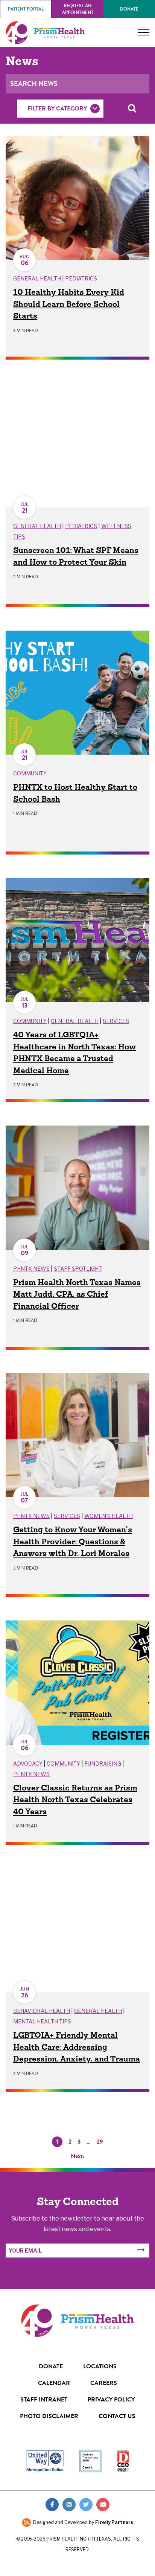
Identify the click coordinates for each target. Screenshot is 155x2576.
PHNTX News (31, 1269)
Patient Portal (26, 9)
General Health (37, 278)
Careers (104, 2383)
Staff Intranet (44, 2399)
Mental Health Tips (42, 2021)
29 (100, 2142)
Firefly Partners (114, 2522)
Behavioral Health (42, 2011)
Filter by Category (57, 108)
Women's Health (109, 1516)
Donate (129, 9)
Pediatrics (81, 278)
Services (116, 1021)
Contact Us (117, 2416)
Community (30, 773)
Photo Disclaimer (49, 2416)
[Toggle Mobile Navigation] (144, 32)
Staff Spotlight (78, 1269)
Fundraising (103, 1764)
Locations (100, 2366)
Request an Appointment (78, 9)
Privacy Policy (111, 2399)
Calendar (54, 2383)
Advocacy (28, 1764)
